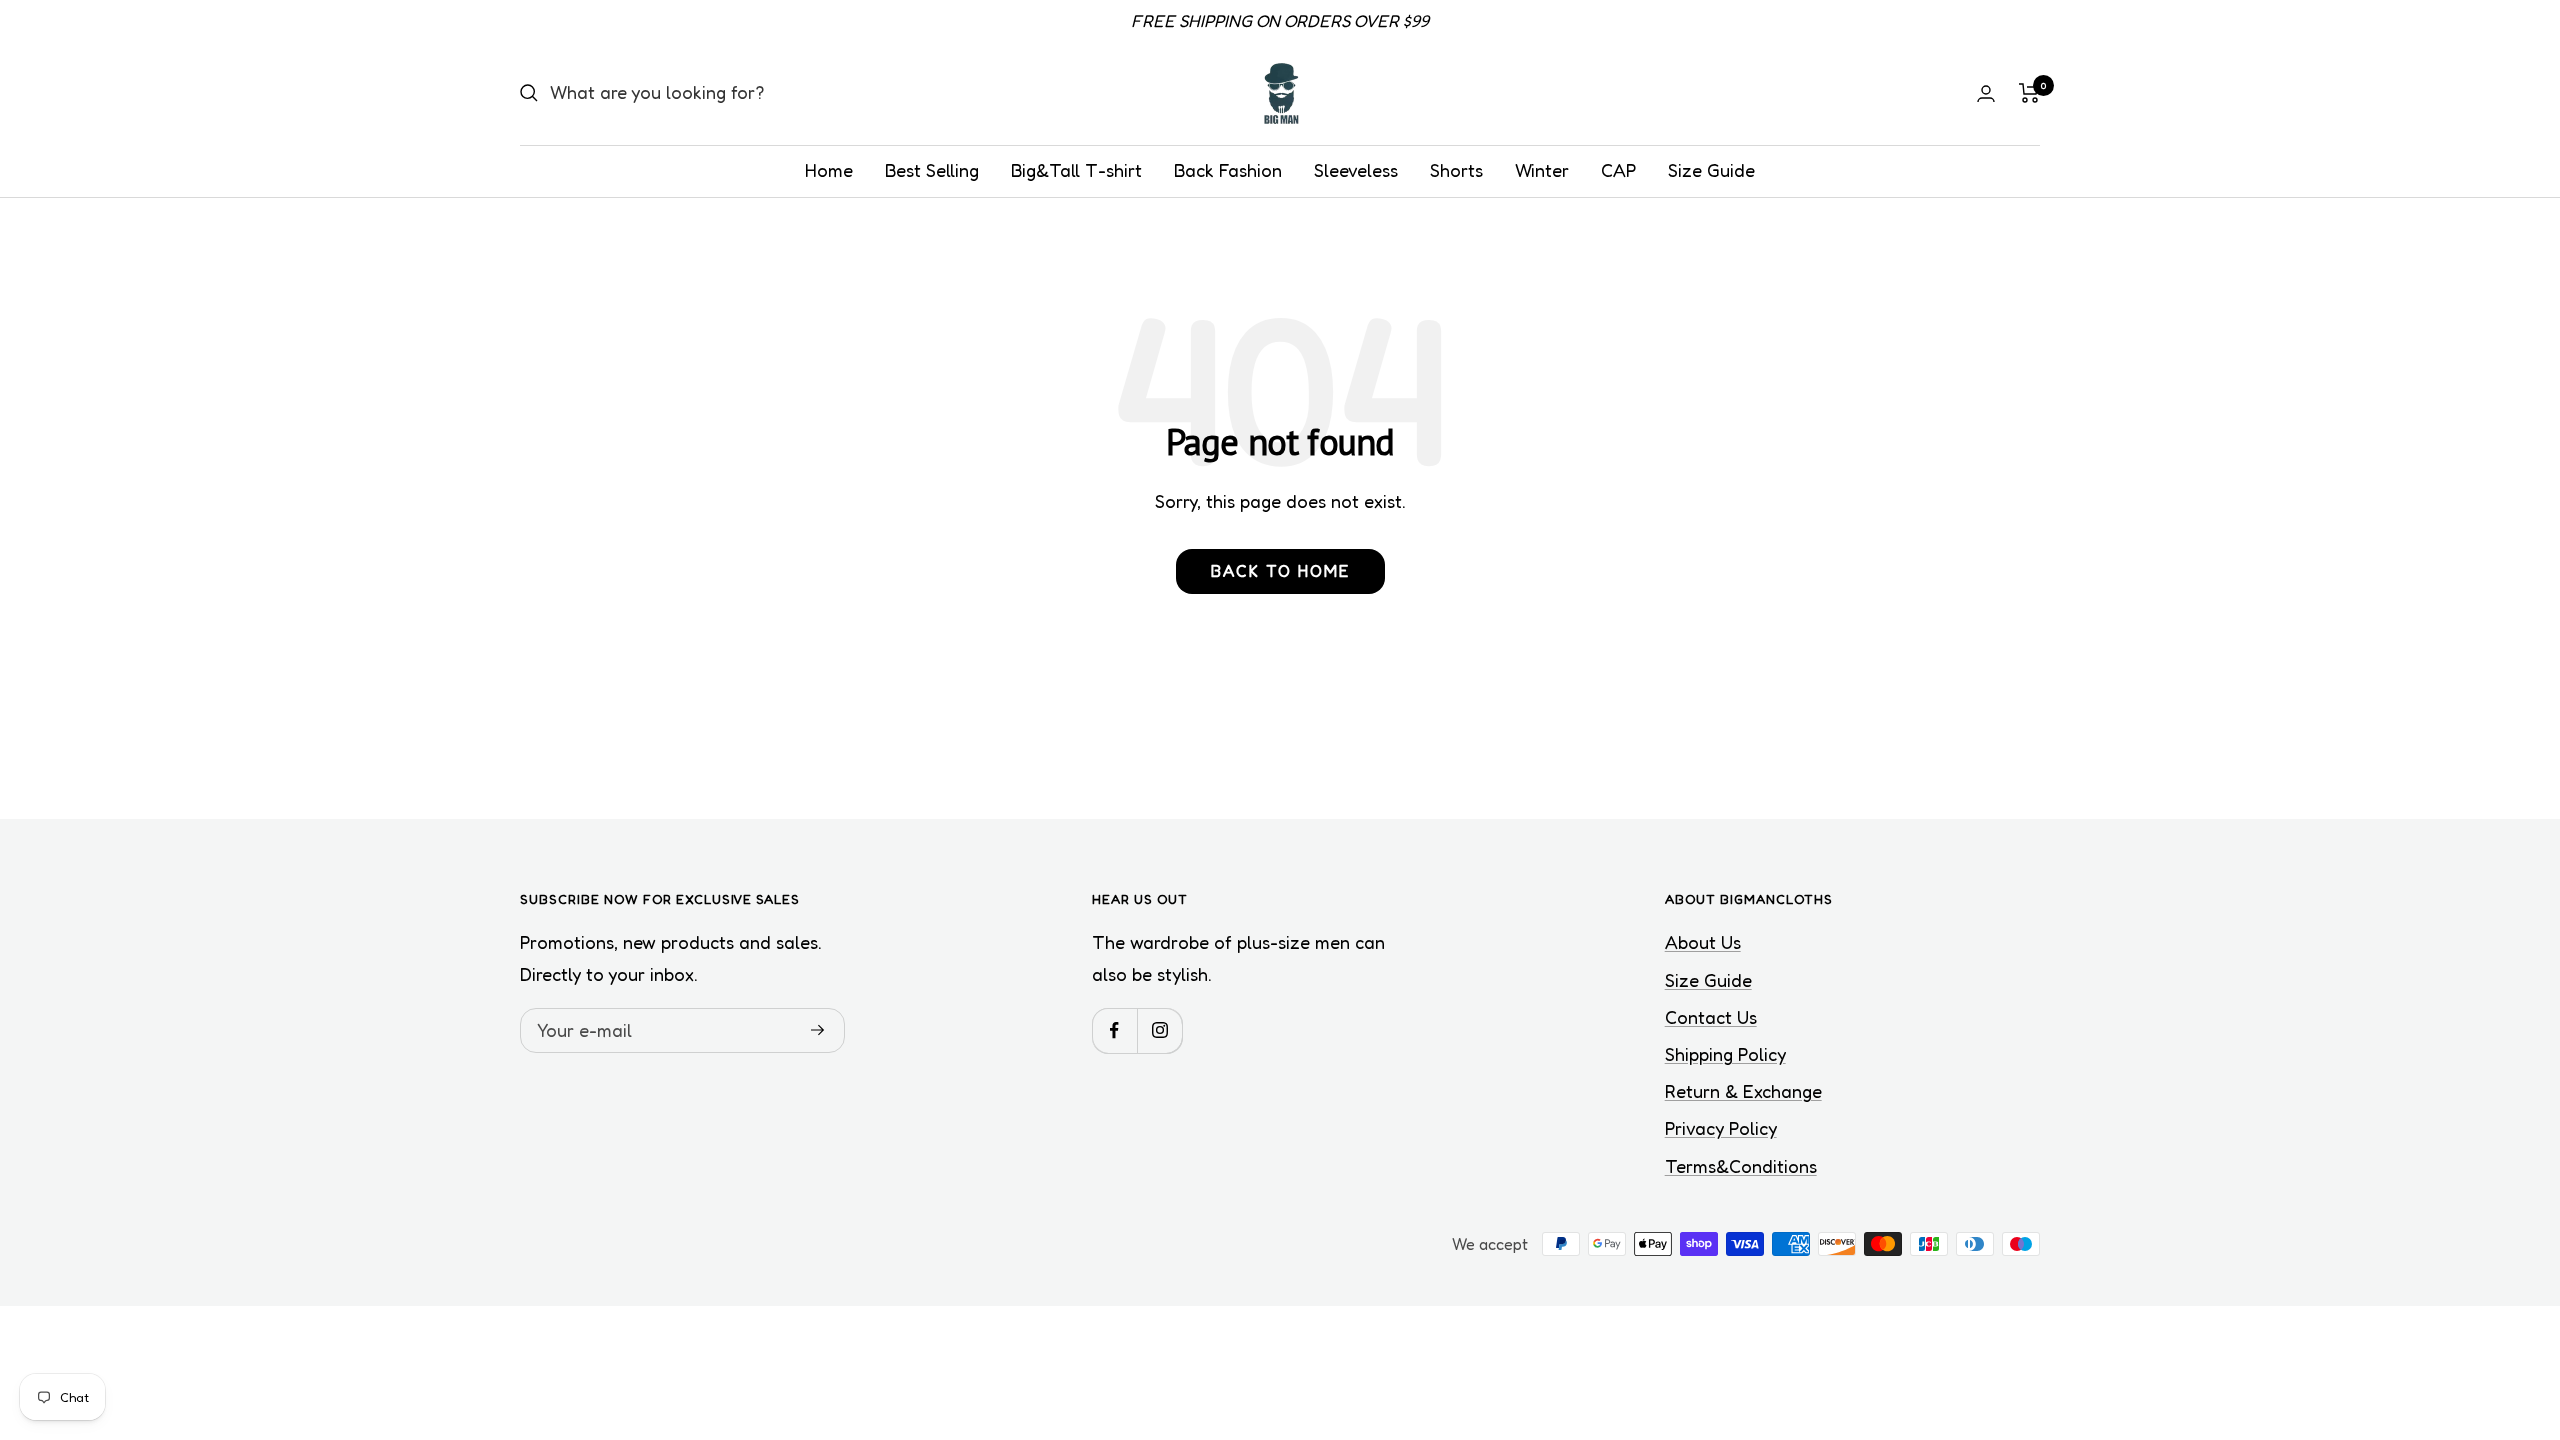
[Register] (818, 1030)
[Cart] (2029, 93)
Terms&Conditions (1741, 1166)
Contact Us (1711, 1017)
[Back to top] (2476, 1304)
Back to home (1280, 571)
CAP (1618, 170)
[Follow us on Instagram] (1159, 1030)
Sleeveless (1356, 170)
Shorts (1456, 170)
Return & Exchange (1743, 1091)
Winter (1542, 170)
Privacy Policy (1721, 1128)
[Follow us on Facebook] (1114, 1030)
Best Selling (932, 170)
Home (829, 170)
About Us (1703, 942)
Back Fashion (1228, 170)
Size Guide (1711, 170)
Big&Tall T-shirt (1076, 170)
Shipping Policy (1725, 1054)
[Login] (1986, 93)
